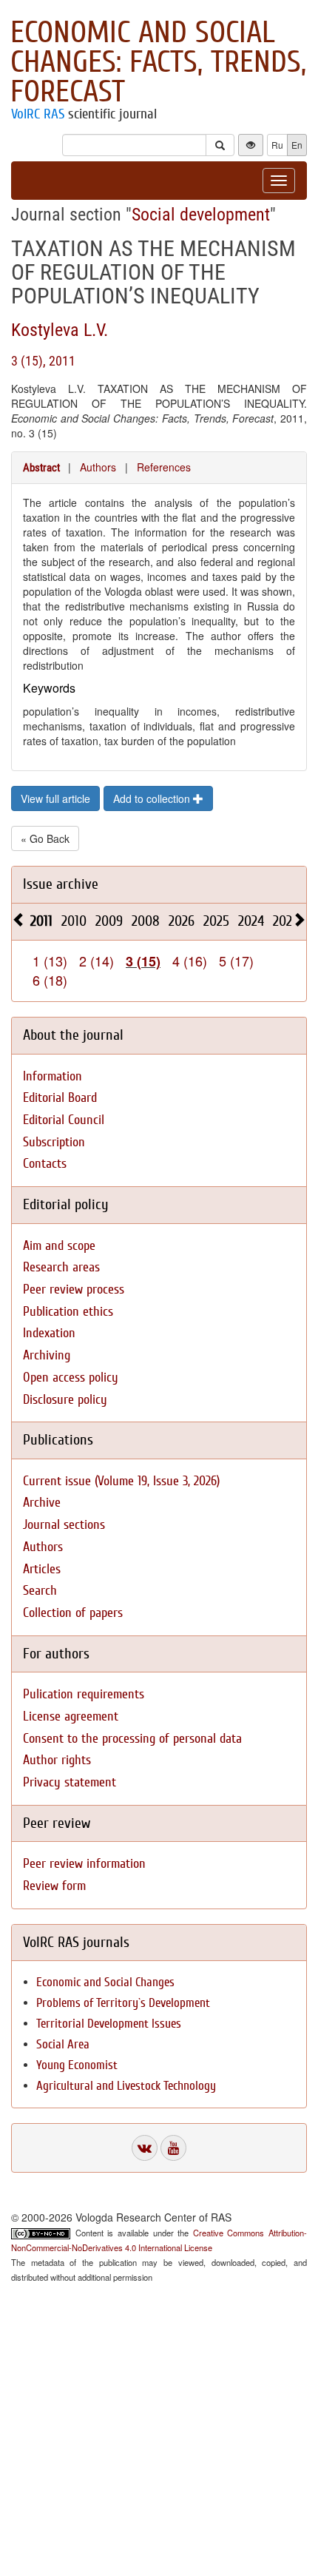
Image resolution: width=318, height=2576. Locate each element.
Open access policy (71, 1378)
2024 (251, 921)
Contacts (45, 1164)
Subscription (54, 1142)
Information (53, 1076)
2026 (182, 921)
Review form (54, 1886)
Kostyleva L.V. (60, 330)
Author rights (57, 1760)
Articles (42, 1569)
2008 (146, 921)
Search (40, 1591)
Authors (98, 467)
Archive (42, 1503)
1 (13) (50, 961)
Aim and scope (59, 1246)
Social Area (63, 2044)
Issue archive (61, 884)
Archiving (47, 1355)
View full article (55, 798)
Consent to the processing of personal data (132, 1739)
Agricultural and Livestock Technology (126, 2086)
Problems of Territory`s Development (123, 2003)
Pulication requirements (84, 1694)
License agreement (71, 1716)
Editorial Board (60, 1098)
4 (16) (190, 961)
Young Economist (77, 2065)
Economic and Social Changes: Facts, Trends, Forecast (158, 62)
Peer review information (84, 1864)
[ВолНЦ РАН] (145, 2148)
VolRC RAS (38, 114)
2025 (216, 921)
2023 (285, 921)
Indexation (49, 1333)
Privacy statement (70, 1782)
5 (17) (236, 961)
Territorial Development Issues (109, 2024)
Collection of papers (73, 1613)
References (164, 467)
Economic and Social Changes (105, 1982)
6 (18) (50, 980)
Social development (201, 215)
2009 (109, 921)
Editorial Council (64, 1120)
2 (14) (97, 961)
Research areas (61, 1267)
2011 (41, 921)
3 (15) (143, 961)
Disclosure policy (65, 1400)
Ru (277, 145)
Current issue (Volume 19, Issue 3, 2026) (121, 1481)
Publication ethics (68, 1312)
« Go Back (45, 838)
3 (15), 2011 (43, 361)
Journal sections (64, 1525)
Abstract (41, 468)
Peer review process (74, 1289)
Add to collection (153, 798)
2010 (74, 921)
